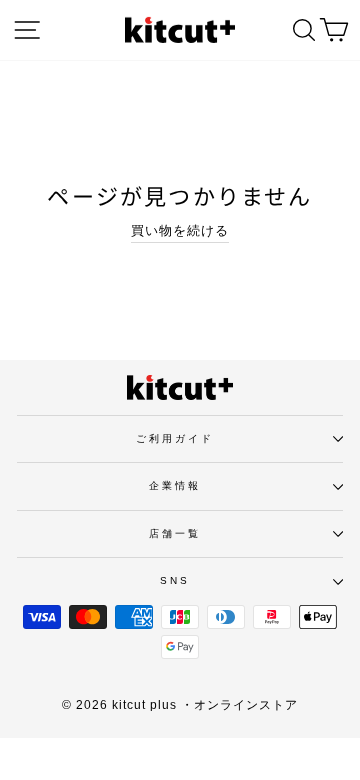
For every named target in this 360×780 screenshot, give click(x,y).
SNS (175, 580)
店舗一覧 (175, 533)
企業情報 (175, 485)
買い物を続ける (180, 230)
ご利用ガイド (175, 438)
